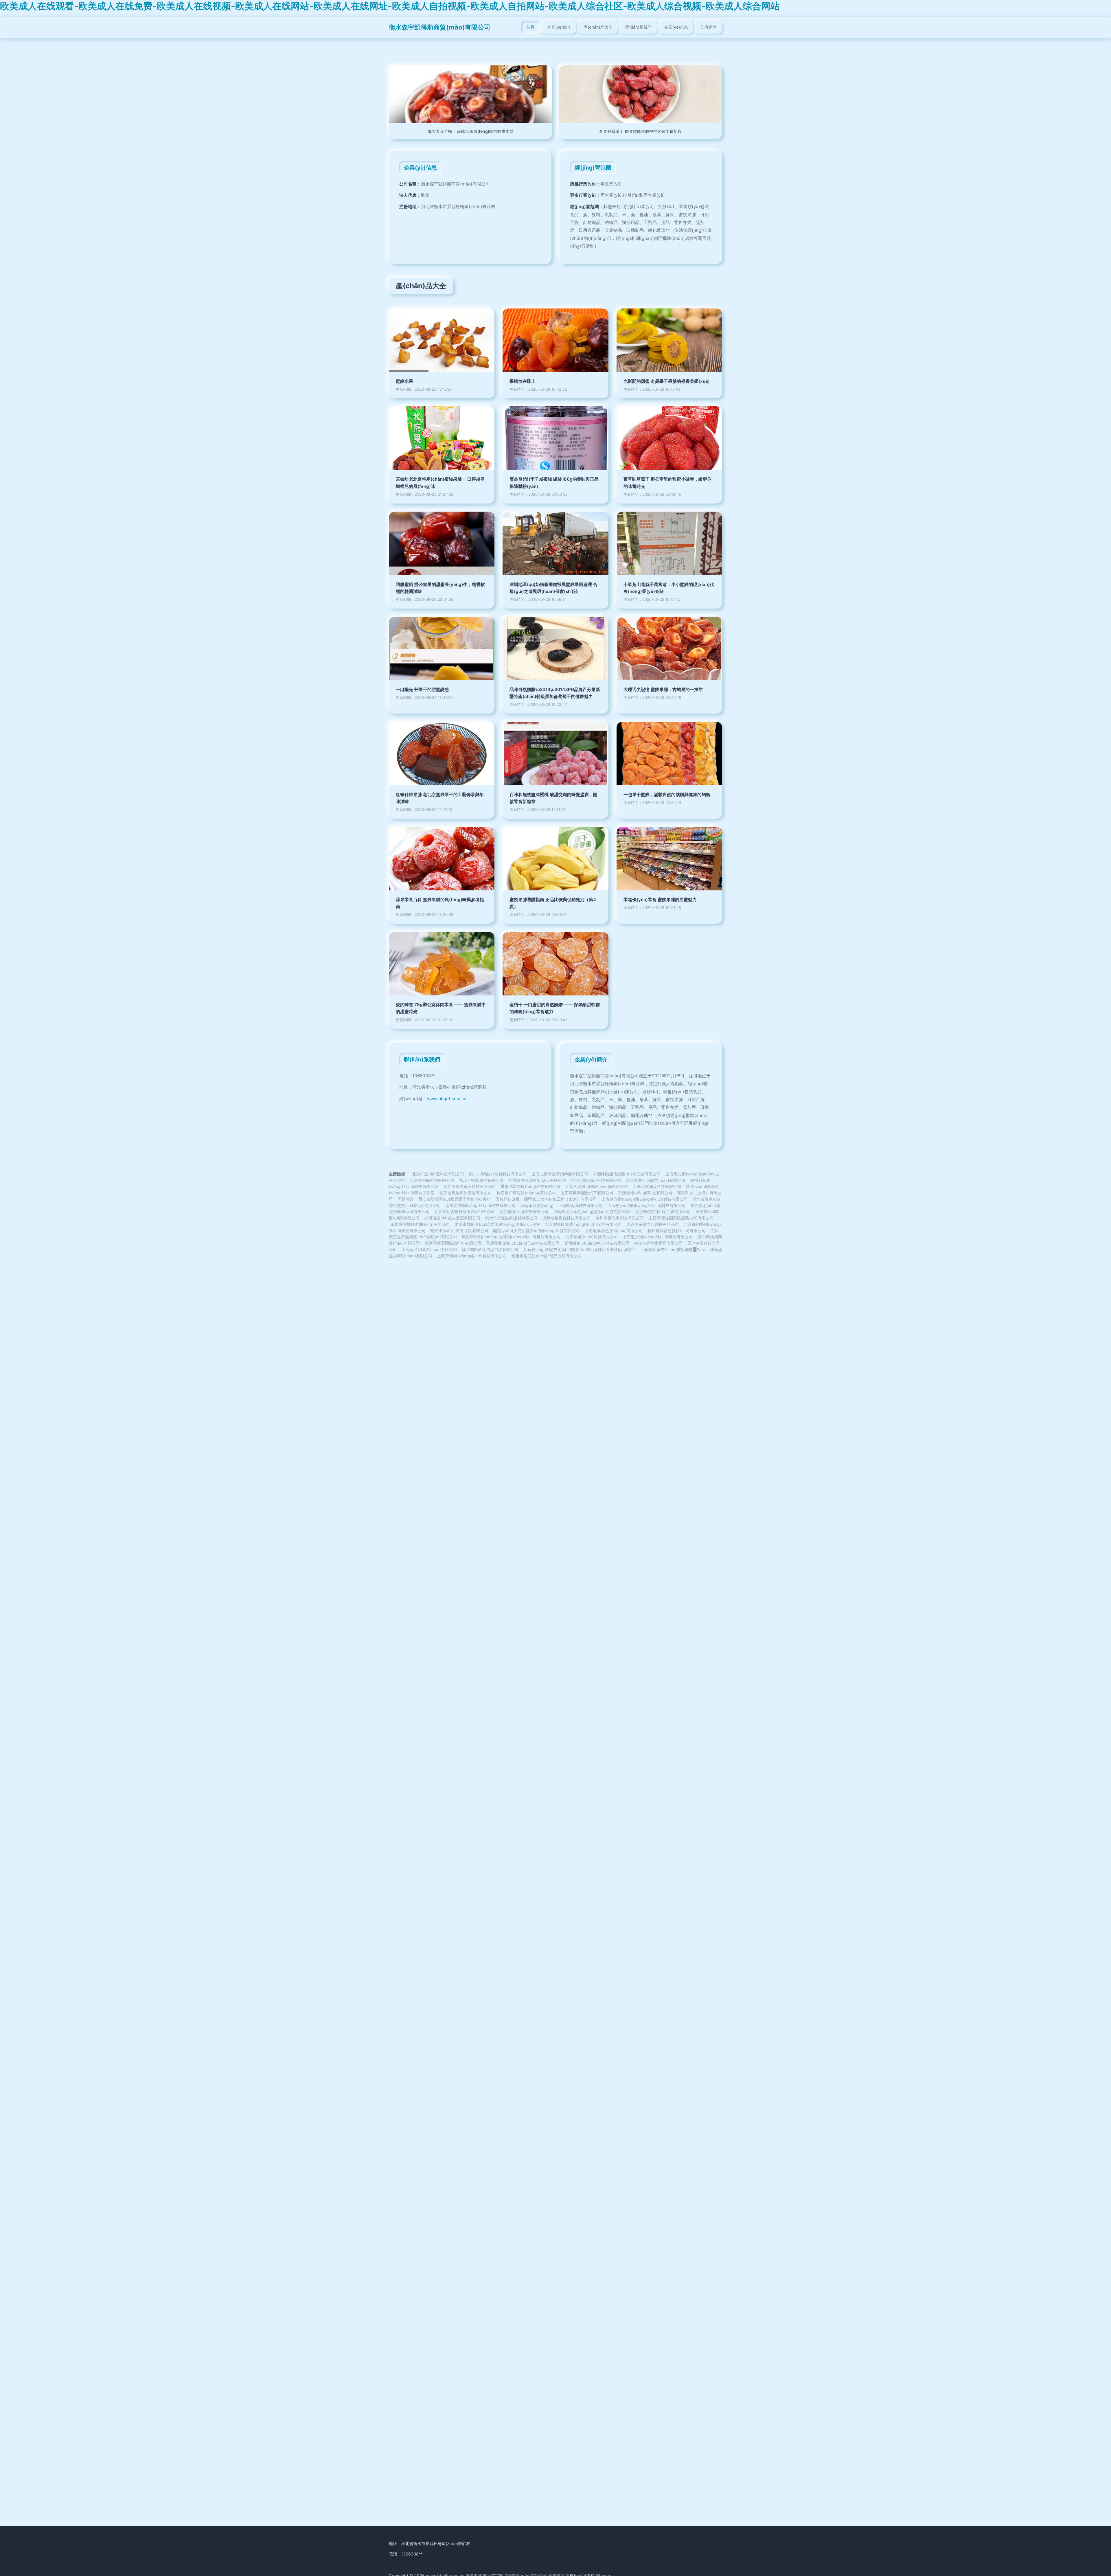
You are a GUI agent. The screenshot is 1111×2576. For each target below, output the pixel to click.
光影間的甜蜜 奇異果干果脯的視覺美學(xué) (667, 381)
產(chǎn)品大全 (598, 27)
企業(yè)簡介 (559, 27)
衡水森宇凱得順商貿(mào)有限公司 (440, 27)
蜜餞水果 (404, 381)
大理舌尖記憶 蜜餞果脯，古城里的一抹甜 (663, 689)
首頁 (530, 27)
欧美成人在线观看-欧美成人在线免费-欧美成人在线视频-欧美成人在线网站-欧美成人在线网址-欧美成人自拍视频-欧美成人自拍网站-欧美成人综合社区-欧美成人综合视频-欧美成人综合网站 (390, 6)
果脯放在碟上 (523, 381)
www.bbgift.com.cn (447, 1099)
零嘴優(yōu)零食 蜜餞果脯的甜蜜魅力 (660, 900)
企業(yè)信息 (676, 27)
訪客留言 (709, 27)
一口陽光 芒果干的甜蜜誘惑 (422, 689)
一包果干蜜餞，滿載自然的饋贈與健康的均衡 (667, 794)
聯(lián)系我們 (638, 27)
